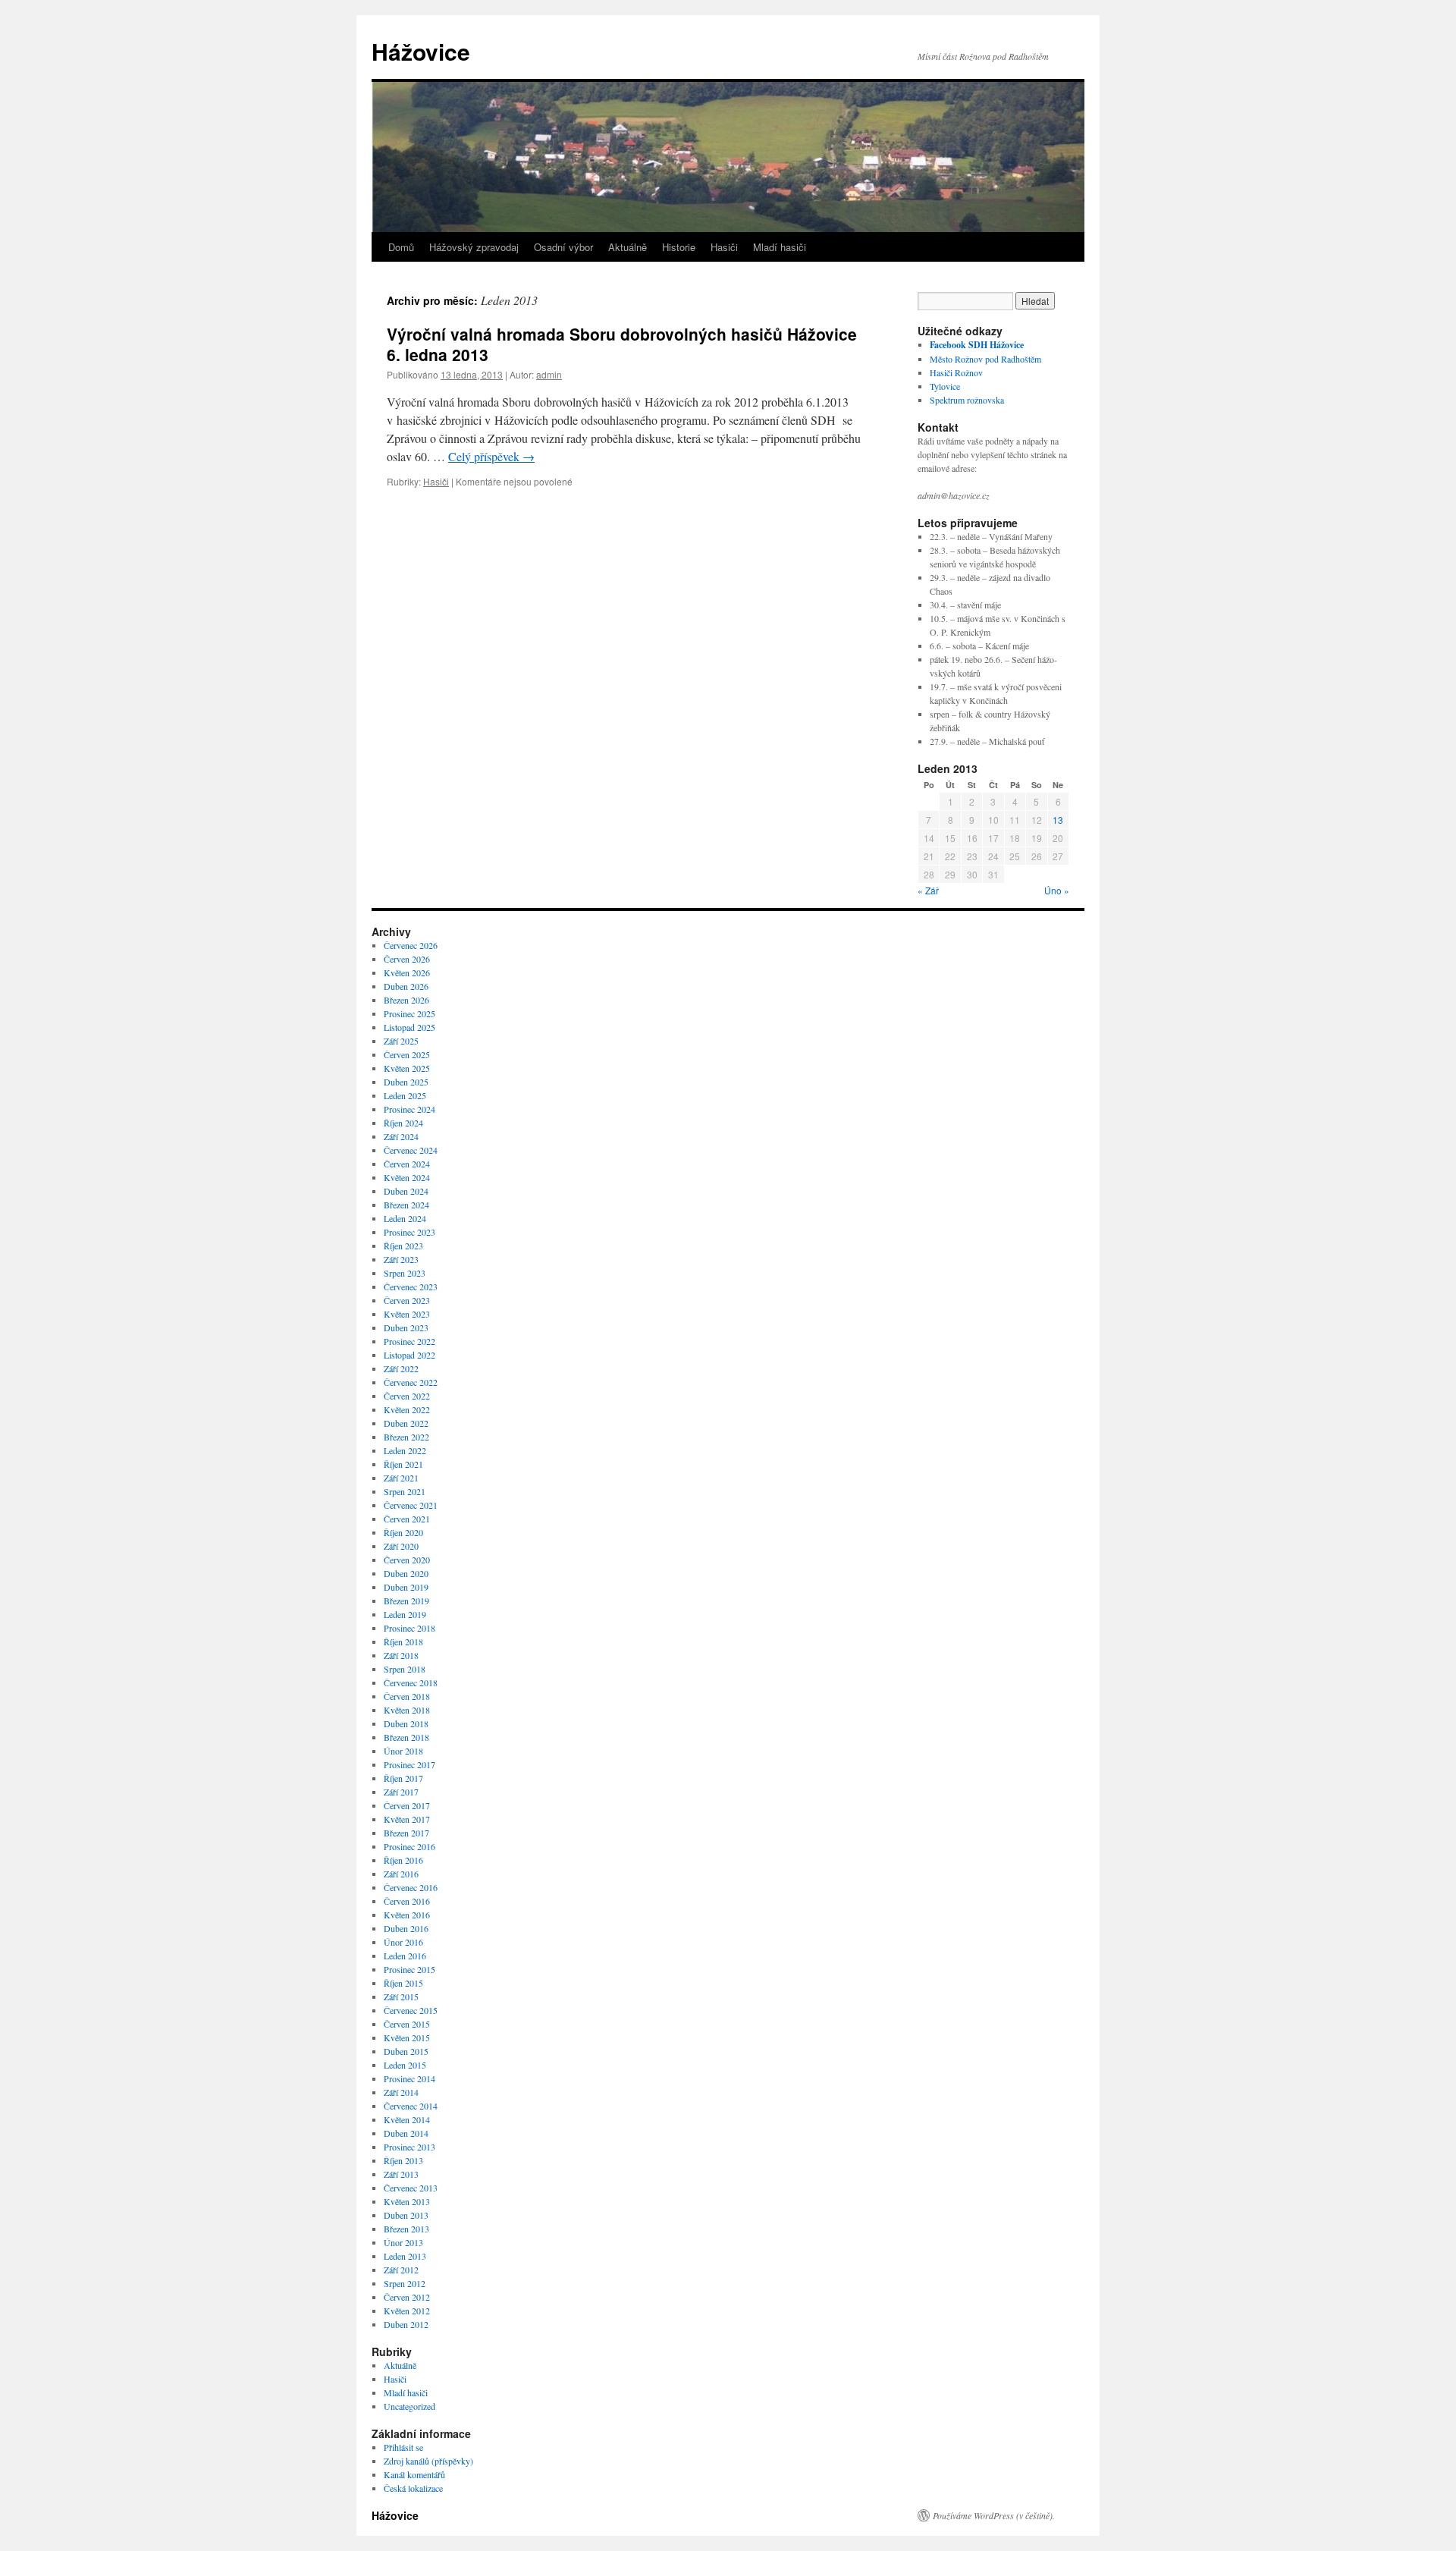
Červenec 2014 (411, 2106)
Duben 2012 (406, 2324)
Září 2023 (401, 1259)
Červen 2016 (407, 1901)
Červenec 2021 (411, 1505)
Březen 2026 (406, 1000)
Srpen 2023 (405, 1273)
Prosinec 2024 (409, 1109)
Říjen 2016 (403, 1860)
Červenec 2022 (411, 1382)
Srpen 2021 (405, 1491)
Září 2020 (401, 1546)
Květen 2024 (407, 1177)
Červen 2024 (407, 1164)
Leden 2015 (405, 2065)
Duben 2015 (406, 2051)
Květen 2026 (407, 972)
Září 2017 (401, 1792)
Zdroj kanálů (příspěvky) (428, 2461)
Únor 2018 (403, 1751)
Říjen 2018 (403, 1641)
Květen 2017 (407, 1819)
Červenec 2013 (411, 2188)
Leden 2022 (405, 1450)
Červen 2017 (407, 1805)
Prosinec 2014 (409, 2078)
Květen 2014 (407, 2119)
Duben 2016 (406, 1928)
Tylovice (945, 386)
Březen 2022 (406, 1437)
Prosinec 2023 (409, 1232)
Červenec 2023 (411, 1286)
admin (549, 374)
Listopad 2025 (409, 1027)
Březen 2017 (406, 1833)
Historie (679, 247)
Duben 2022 (406, 1423)
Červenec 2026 (411, 945)
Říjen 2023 (403, 1246)
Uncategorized (409, 2406)
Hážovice (421, 51)
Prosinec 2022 (409, 1341)
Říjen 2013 (403, 2160)
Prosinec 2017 (409, 1764)
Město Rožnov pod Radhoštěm (985, 359)
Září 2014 (401, 2092)
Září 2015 (401, 1997)
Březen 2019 (406, 1601)
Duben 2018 (406, 1723)
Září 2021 (401, 1478)
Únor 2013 (403, 2242)
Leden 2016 (405, 1956)
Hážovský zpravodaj (474, 247)
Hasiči (724, 247)
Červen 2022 (407, 1396)
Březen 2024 (406, 1205)
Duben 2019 (406, 1587)
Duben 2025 (406, 1082)
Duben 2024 (406, 1191)
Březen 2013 (406, 2229)
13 (1058, 820)
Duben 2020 (406, 1573)
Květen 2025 (407, 1068)
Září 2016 (401, 1874)
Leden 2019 (405, 1614)
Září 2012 (401, 2270)
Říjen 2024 (403, 1123)
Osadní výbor (563, 247)
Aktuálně (628, 247)
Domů (401, 247)
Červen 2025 (407, 1054)
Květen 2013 (407, 2201)
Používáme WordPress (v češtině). (994, 2515)
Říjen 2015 (403, 1983)
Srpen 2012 (405, 2283)
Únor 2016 (403, 1942)
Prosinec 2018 (409, 1628)
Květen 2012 (407, 2311)
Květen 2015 (407, 2037)
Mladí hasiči (780, 247)
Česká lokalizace (413, 2488)
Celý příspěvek (491, 456)
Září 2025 (401, 1041)
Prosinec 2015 (409, 1969)
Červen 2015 (407, 2024)
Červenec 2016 (411, 1887)
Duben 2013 (406, 2215)
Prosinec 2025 (409, 1013)
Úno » (1057, 890)
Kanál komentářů (414, 2474)
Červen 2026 (407, 959)
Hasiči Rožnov (956, 372)
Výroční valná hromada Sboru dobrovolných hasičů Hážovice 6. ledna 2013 (622, 344)
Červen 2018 (407, 1696)
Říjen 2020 (403, 1532)
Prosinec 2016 (409, 1846)
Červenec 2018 (411, 1682)
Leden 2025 (405, 1095)
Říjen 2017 (403, 1778)
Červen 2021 (407, 1519)
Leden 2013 (405, 2256)
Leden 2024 (405, 1218)
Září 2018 (401, 1655)
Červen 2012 (407, 2297)
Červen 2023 (407, 1300)
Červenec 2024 (411, 1150)
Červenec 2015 (411, 2010)
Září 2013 (401, 2174)
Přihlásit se (403, 2447)
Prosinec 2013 (409, 2147)
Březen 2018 (406, 1737)
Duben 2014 (406, 2133)
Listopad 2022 (409, 1355)
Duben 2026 (406, 986)
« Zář (928, 890)
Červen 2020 (407, 1560)
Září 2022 (401, 1368)
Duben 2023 (406, 1327)
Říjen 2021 (403, 1464)
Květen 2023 (407, 1314)
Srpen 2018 (405, 1669)
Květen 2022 (407, 1409)
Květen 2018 (407, 1710)
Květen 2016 (407, 1915)
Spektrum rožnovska (967, 400)
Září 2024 (401, 1136)
